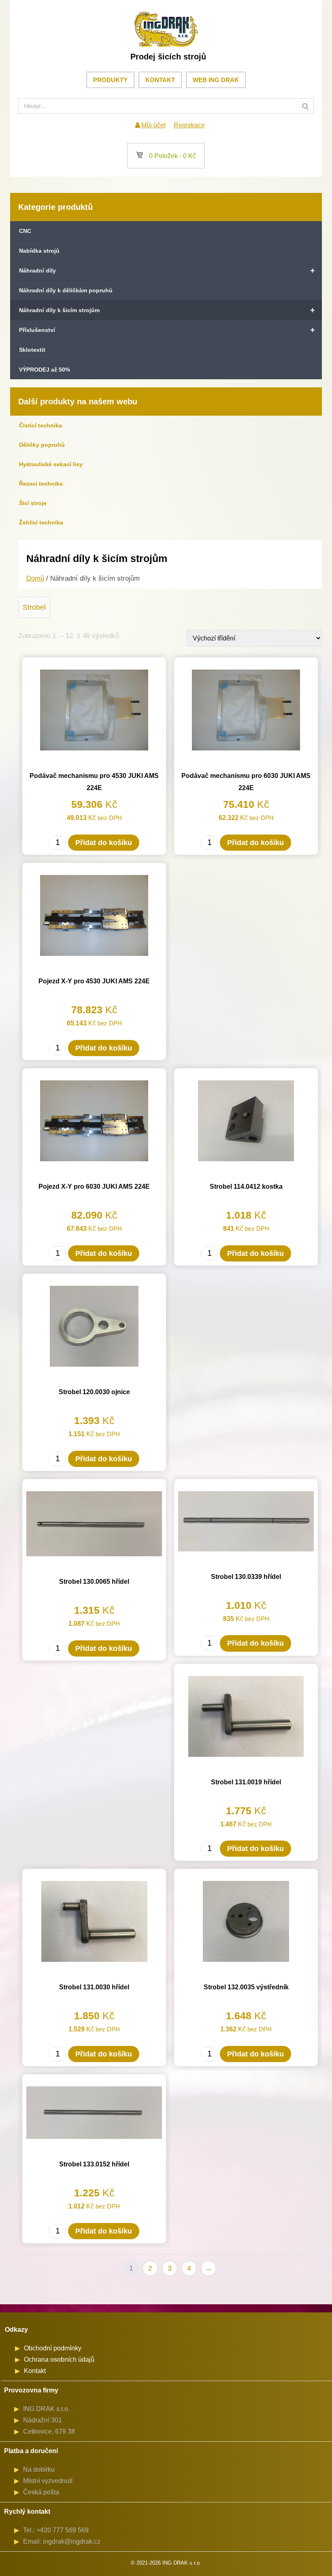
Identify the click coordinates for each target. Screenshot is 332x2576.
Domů (35, 578)
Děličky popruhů (42, 445)
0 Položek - (166, 156)
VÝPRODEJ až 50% (45, 370)
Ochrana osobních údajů (59, 2359)
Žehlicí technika (41, 522)
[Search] (305, 106)
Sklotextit (32, 350)
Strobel (34, 607)
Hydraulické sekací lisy (51, 464)
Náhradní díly (167, 270)
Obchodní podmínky (53, 2348)
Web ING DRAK (216, 80)
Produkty (110, 80)
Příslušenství (167, 330)
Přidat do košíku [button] (104, 843)
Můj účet (153, 125)
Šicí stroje (33, 503)
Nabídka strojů (39, 251)
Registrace (189, 125)
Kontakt (160, 80)
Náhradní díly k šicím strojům (167, 310)
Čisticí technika (40, 425)
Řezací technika (41, 484)
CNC (25, 231)
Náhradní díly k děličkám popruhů (66, 290)
